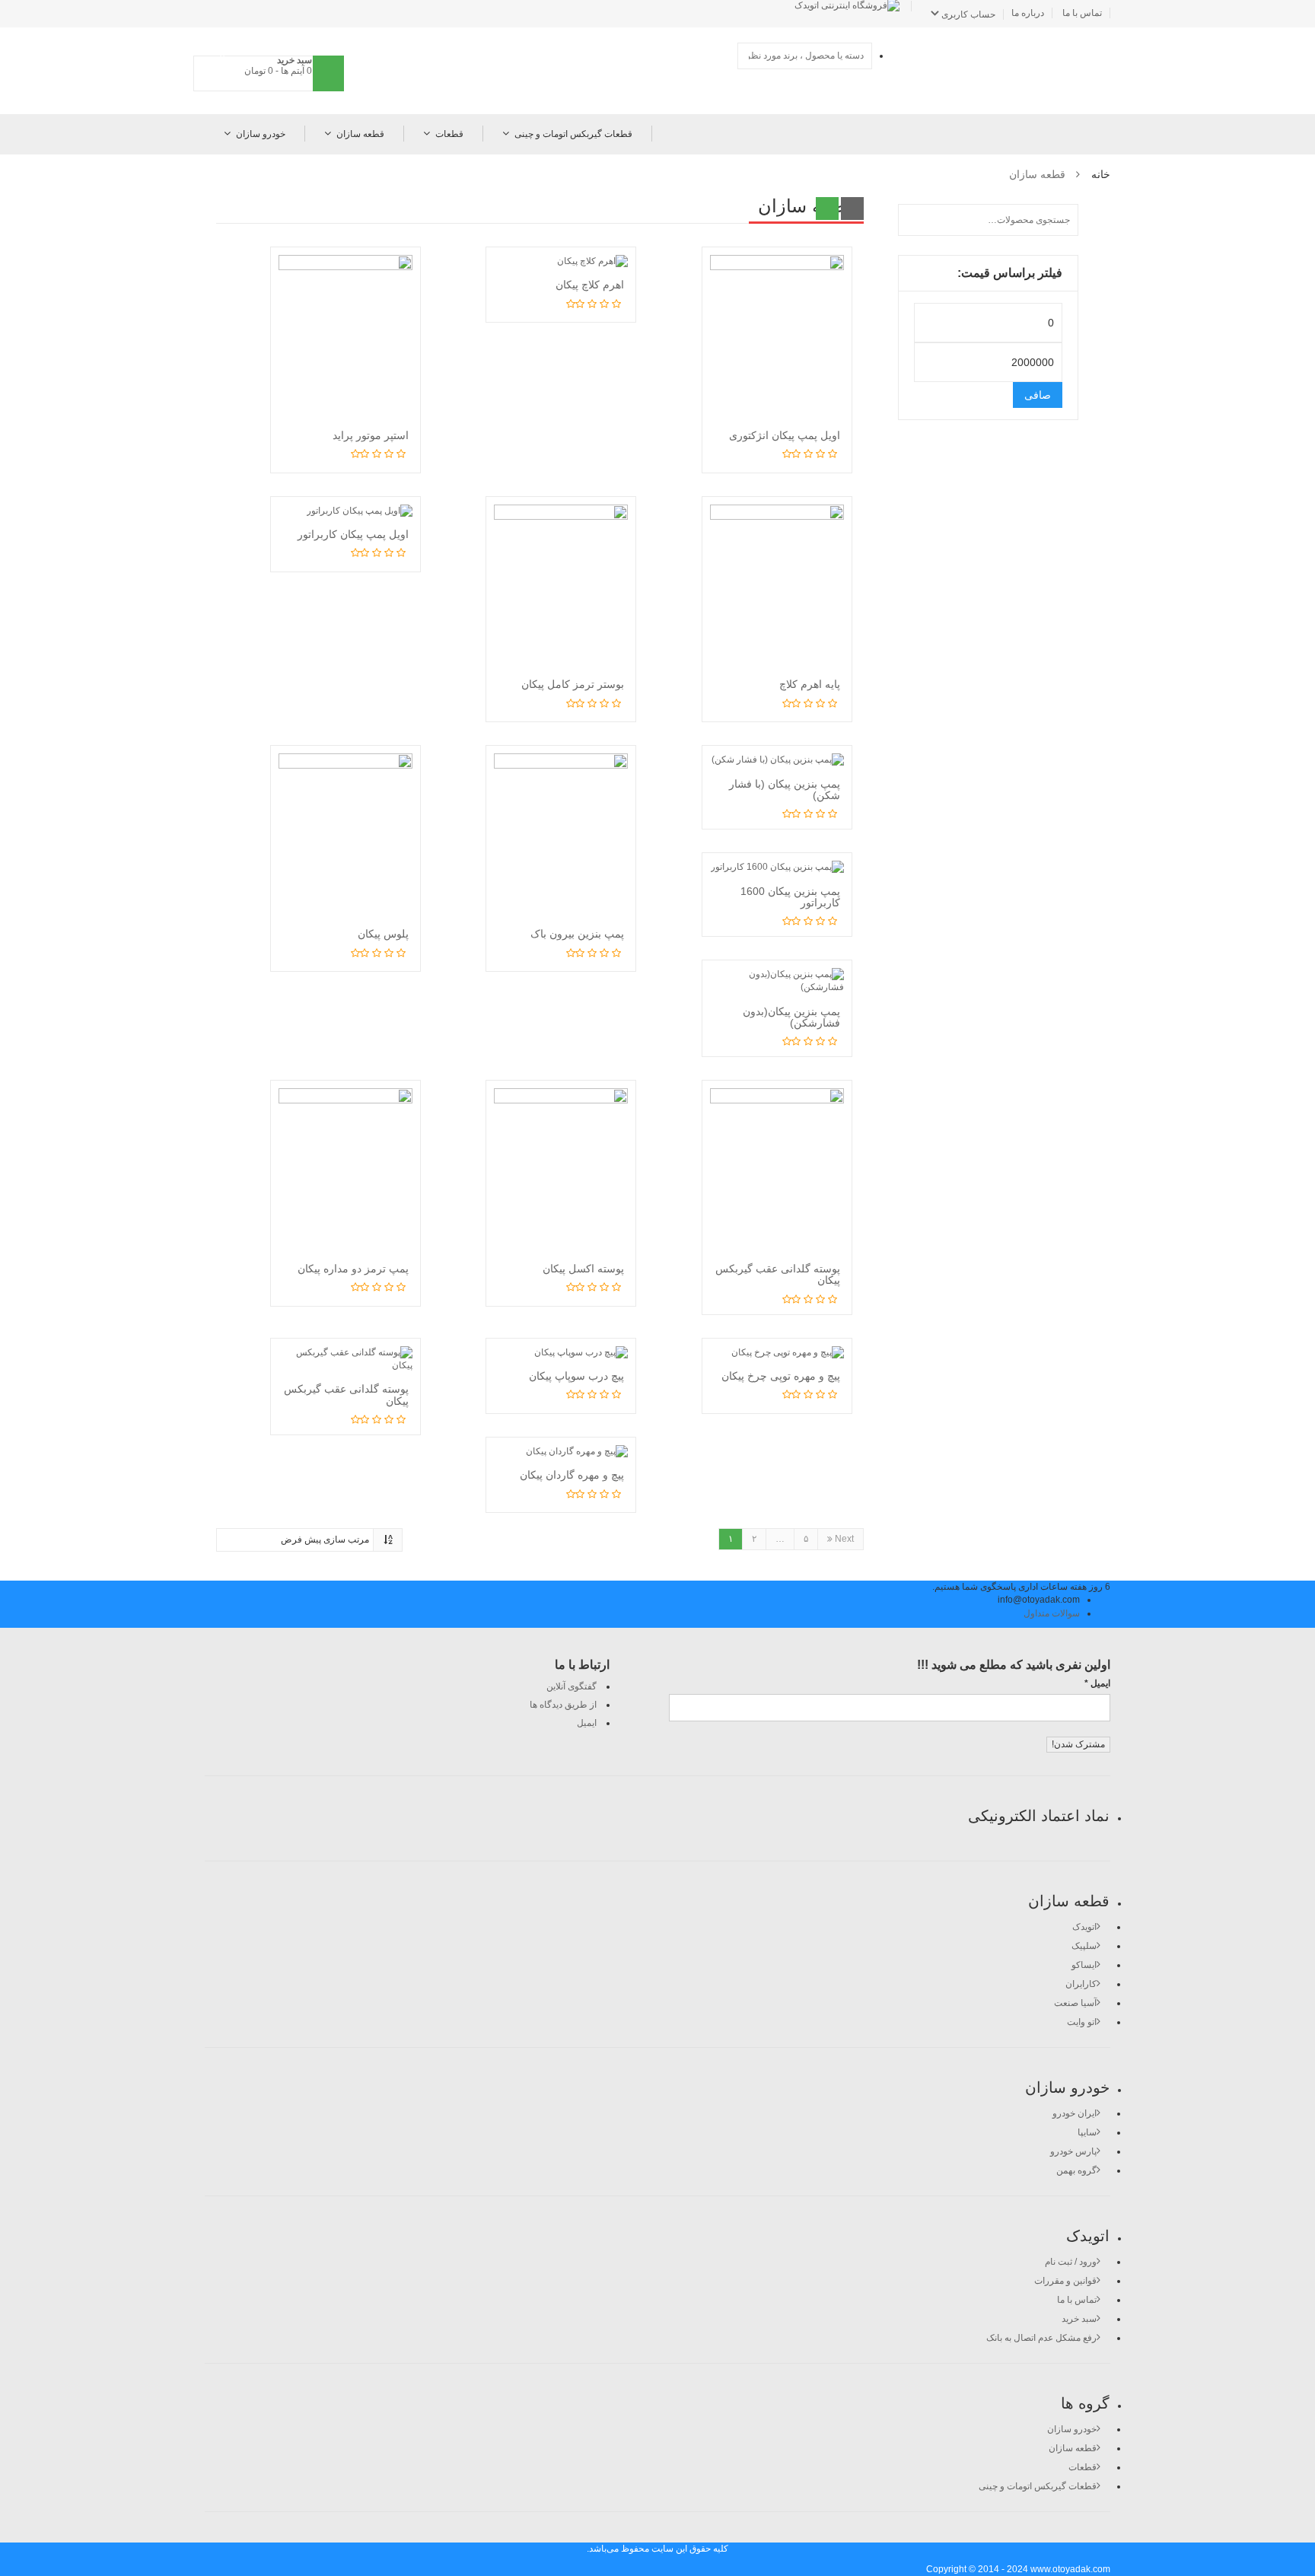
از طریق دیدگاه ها (563, 1705)
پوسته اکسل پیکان (583, 1269)
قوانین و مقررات (1065, 2281)
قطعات (449, 134)
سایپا (1087, 2132)
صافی (1038, 395)
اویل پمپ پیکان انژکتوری (785, 435)
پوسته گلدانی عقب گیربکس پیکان (778, 1274)
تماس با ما (1082, 13)
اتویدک (1084, 1927)
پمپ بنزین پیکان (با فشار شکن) (785, 790)
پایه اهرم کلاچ (810, 684)
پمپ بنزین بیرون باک (577, 934)
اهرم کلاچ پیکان (590, 285)
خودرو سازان (261, 134)
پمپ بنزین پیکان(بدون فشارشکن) (791, 1017)
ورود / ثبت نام (1071, 2262)
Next (843, 1539)
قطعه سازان (360, 134)
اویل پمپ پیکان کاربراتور (353, 534)
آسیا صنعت (1075, 2003)
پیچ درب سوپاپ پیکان (576, 1376)
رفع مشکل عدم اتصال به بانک (1041, 2338)
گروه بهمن (1076, 2170)
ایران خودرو (1075, 2113)
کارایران (1081, 1984)
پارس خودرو (1073, 2151)
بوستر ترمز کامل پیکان (573, 684)
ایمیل (587, 1723)
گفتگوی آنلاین (572, 1686)
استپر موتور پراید (371, 435)
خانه (1101, 174)
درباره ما (1028, 13)
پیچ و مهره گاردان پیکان (572, 1475)
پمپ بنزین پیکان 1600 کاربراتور (790, 897)
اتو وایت (1082, 2022)
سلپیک (1084, 1946)
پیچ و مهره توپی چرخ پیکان (781, 1376)
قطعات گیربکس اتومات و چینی (573, 134)
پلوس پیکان (383, 934)
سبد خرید (1079, 2319)
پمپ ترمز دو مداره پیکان (353, 1269)
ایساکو (1084, 1965)
